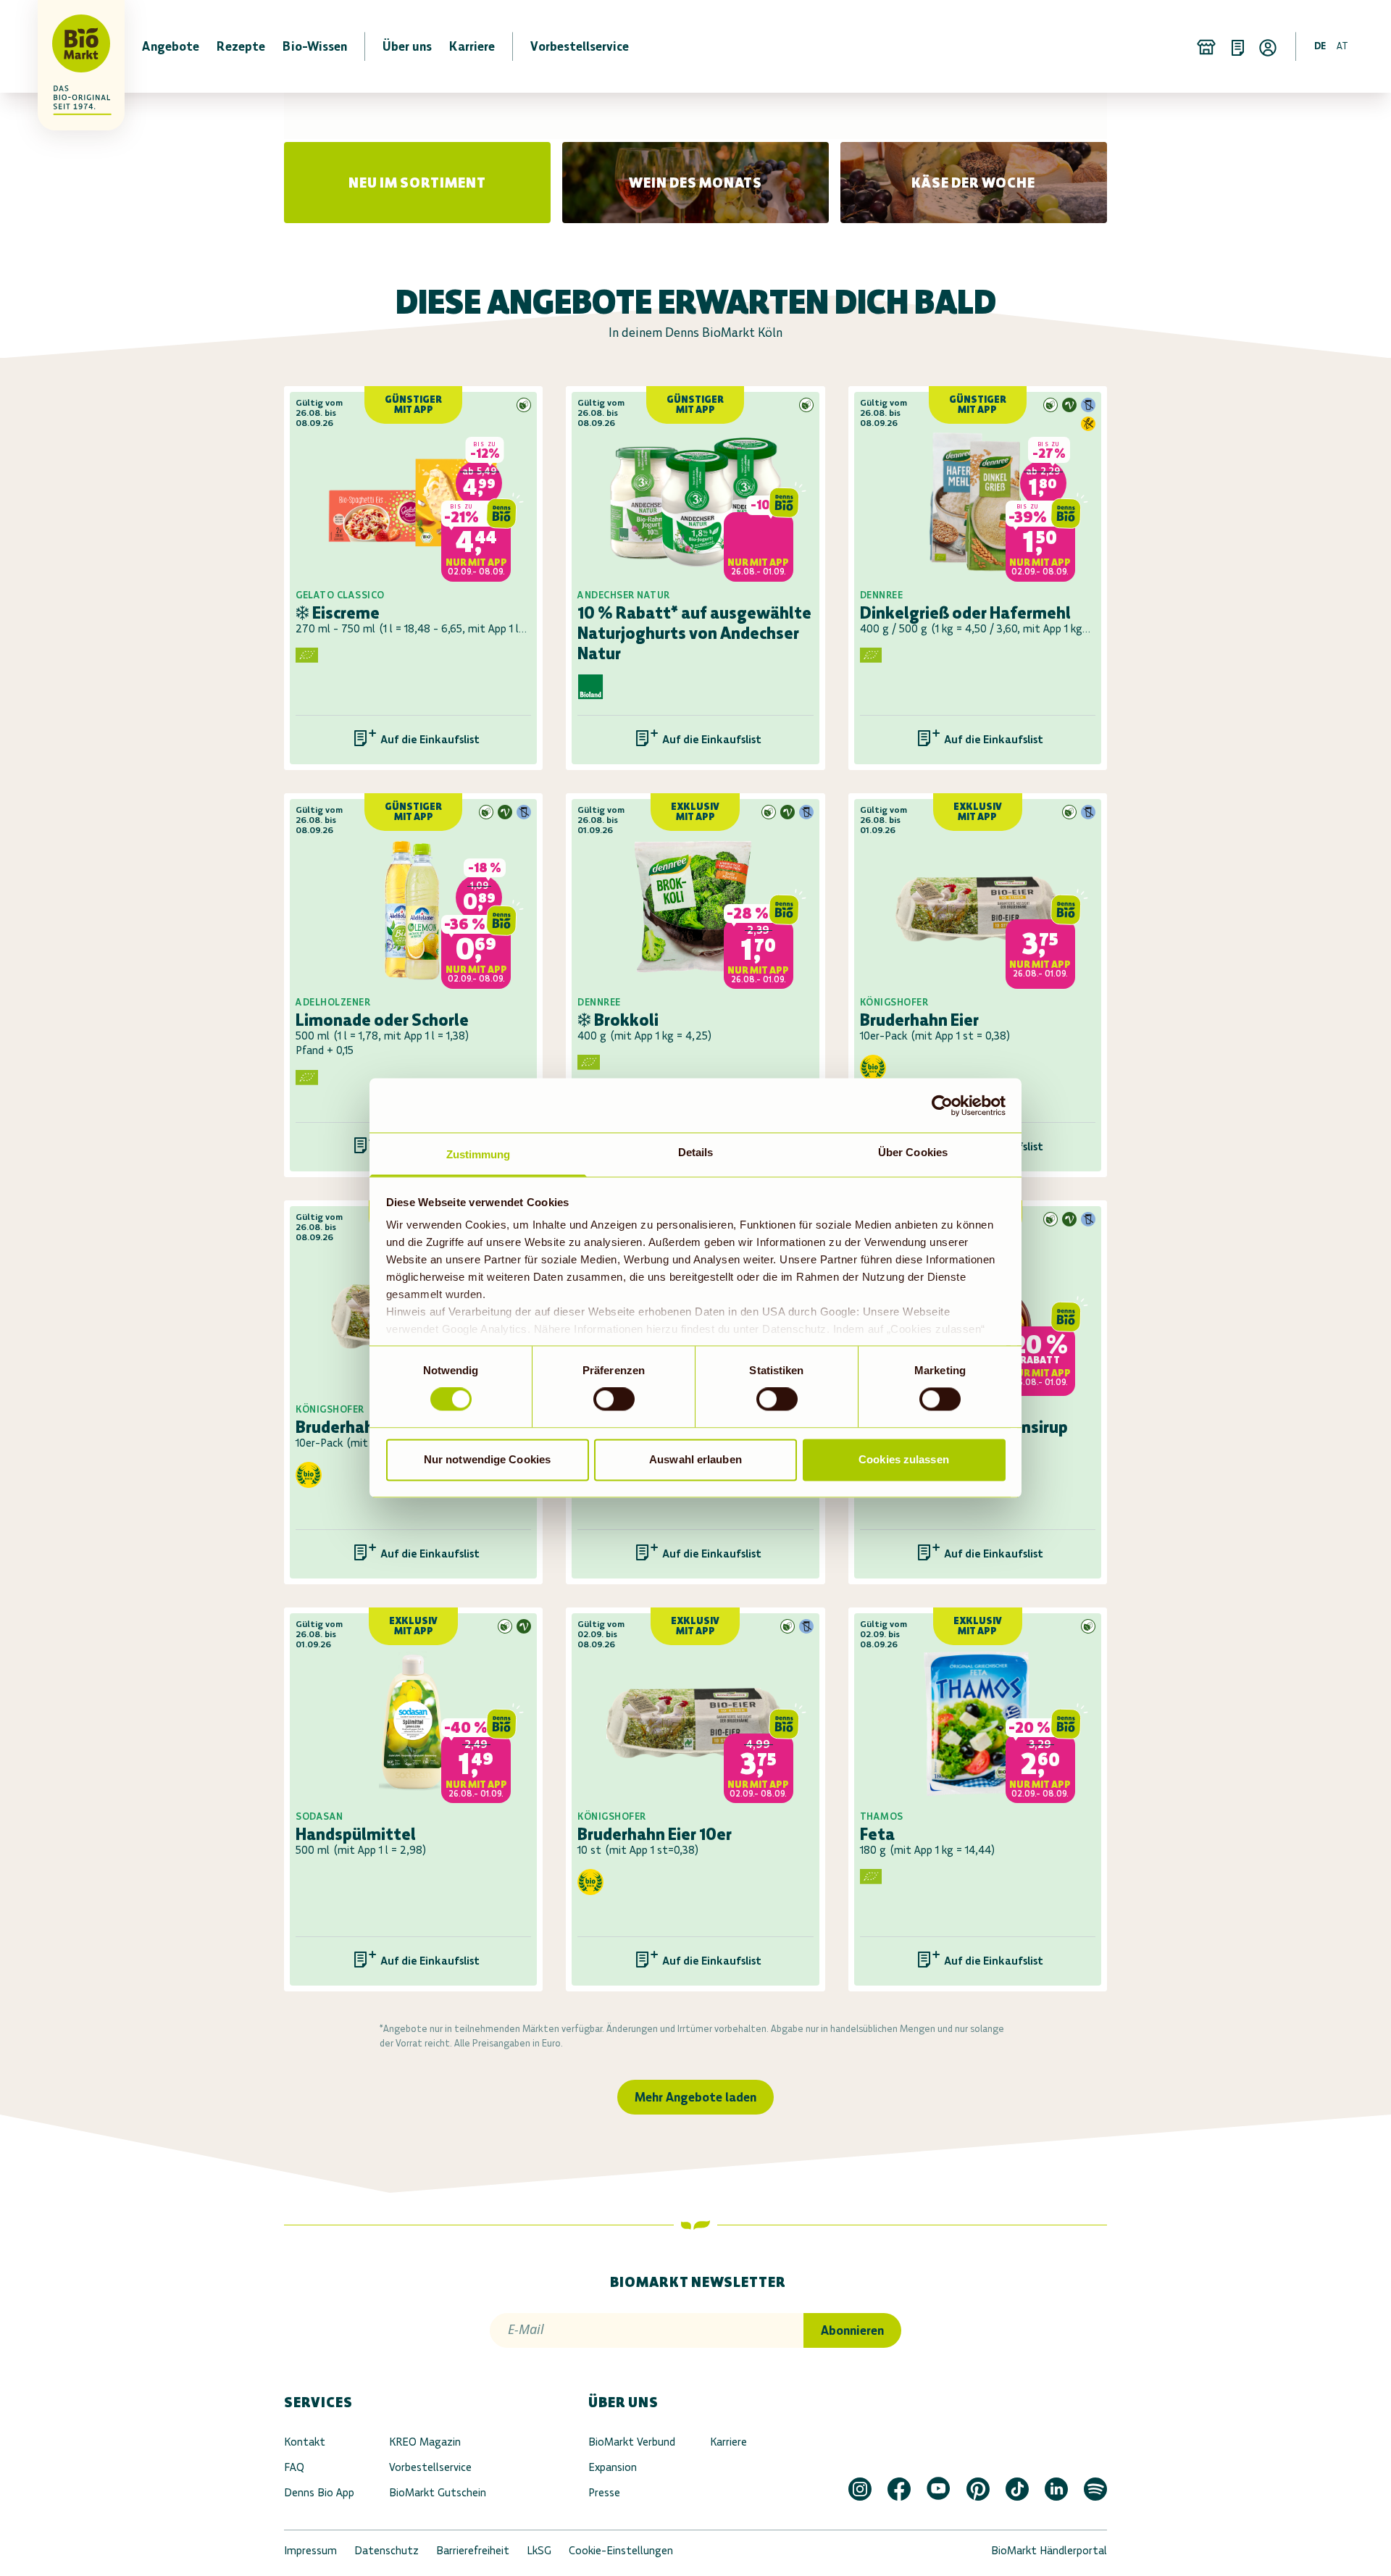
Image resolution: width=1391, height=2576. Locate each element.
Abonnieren (852, 2330)
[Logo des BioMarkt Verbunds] (72, 46)
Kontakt (305, 2442)
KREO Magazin (425, 2442)
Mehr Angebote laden (695, 2097)
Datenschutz (387, 2550)
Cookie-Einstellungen (621, 2550)
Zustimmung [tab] (479, 1154)
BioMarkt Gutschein (438, 2492)
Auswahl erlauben (695, 1459)
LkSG (539, 2550)
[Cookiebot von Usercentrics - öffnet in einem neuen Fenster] (942, 1105)
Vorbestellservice (430, 2467)
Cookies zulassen (904, 1459)
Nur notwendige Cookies (487, 1459)
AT (1342, 46)
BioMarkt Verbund (632, 2442)
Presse (604, 2492)
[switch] (614, 1400)
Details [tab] (696, 1152)
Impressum (310, 2550)
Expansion (613, 2467)
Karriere (728, 2442)
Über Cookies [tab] (913, 1152)
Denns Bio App (319, 2492)
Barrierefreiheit (473, 2550)
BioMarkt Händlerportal (1049, 2550)
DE (1320, 46)
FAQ (294, 2467)
